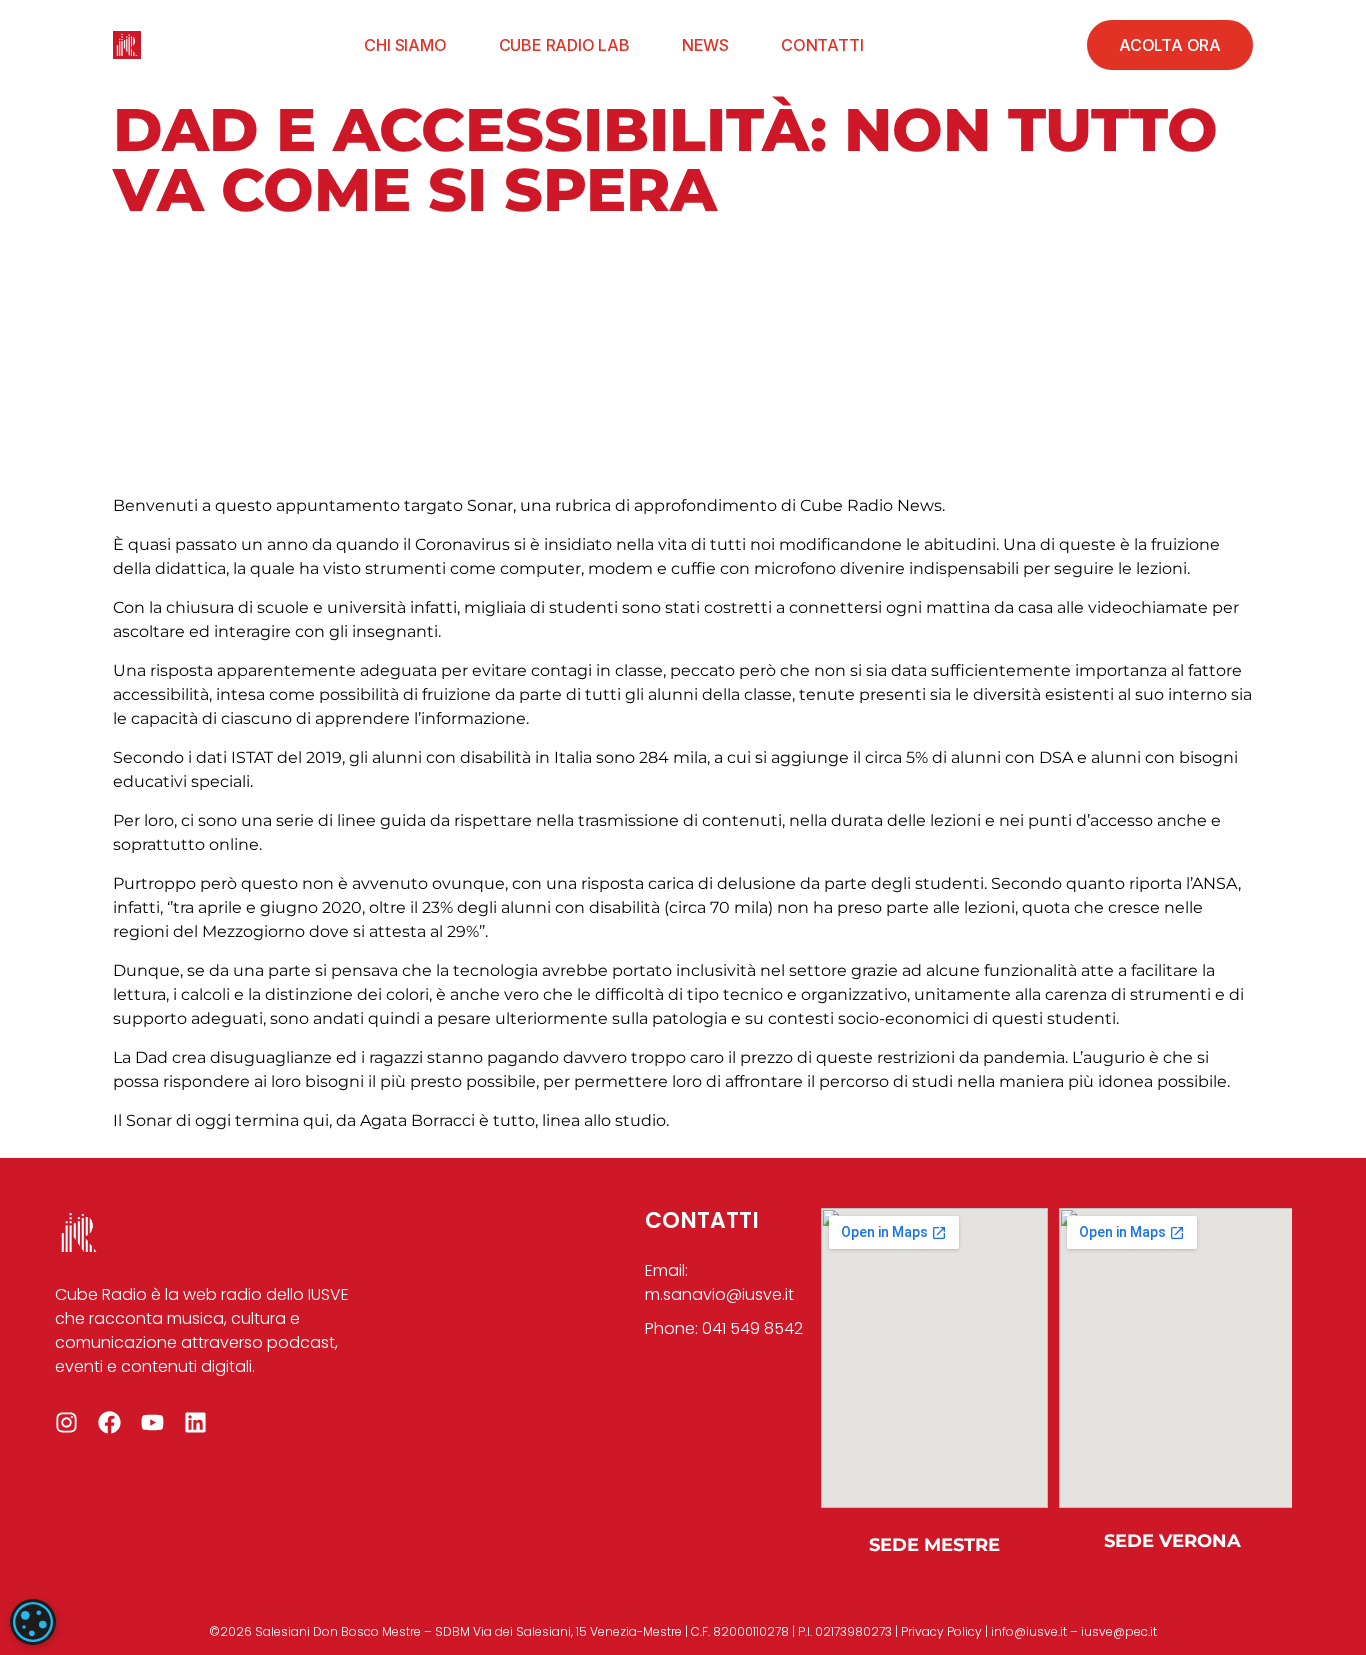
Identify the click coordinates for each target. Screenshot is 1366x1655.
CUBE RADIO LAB (564, 45)
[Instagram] (66, 1422)
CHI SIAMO (405, 45)
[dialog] (33, 1622)
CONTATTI (822, 45)
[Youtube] (152, 1422)
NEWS (705, 45)
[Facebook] (109, 1422)
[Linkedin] (195, 1422)
